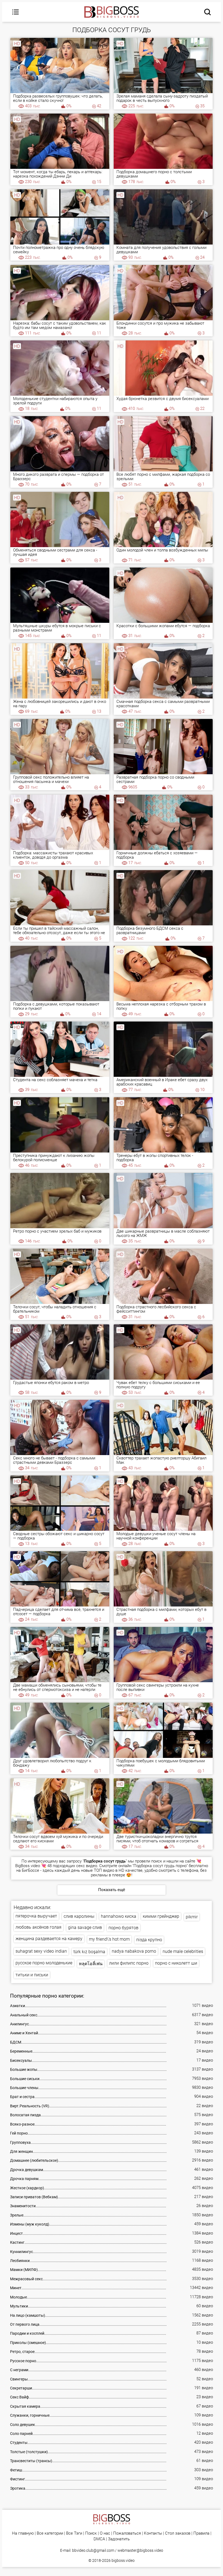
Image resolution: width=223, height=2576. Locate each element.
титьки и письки (32, 1975)
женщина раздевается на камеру (49, 1939)
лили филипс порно (129, 1963)
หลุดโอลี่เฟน (91, 1964)
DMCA (99, 2539)
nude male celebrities (183, 1951)
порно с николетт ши (176, 1963)
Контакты (153, 2533)
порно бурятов (123, 1928)
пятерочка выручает (36, 1916)
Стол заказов (178, 2533)
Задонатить (119, 2539)
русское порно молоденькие (44, 1963)
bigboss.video (123, 2560)
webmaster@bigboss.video (140, 2550)
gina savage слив (85, 1927)
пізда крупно (149, 1940)
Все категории (50, 2533)
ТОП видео (104, 1870)
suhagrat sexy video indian (41, 1951)
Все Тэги (74, 2533)
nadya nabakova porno (134, 1951)
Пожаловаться (127, 2533)
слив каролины (79, 1916)
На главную (23, 2533)
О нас (105, 2533)
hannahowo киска (119, 1916)
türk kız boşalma (89, 1952)
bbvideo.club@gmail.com (93, 2550)
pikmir (192, 1917)
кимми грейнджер (161, 1916)
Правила (201, 2533)
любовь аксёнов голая (38, 1927)
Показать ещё (112, 1890)
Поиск (91, 2533)
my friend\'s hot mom (109, 1939)
